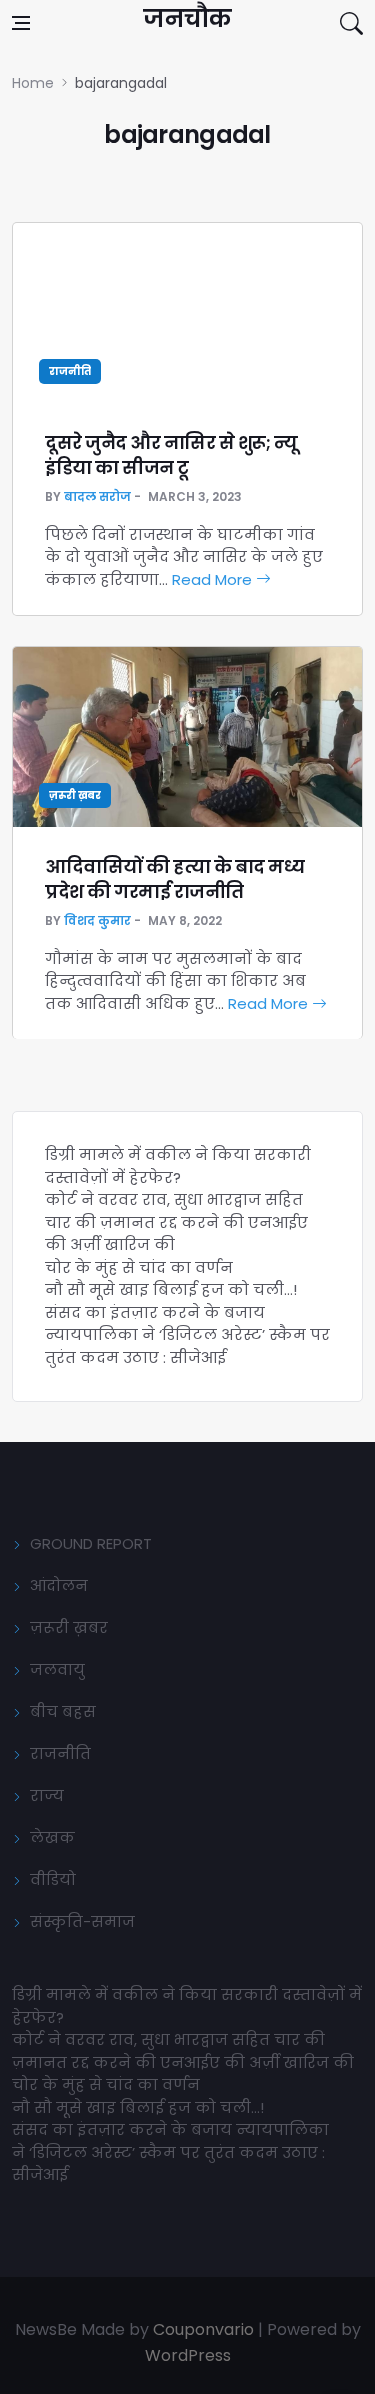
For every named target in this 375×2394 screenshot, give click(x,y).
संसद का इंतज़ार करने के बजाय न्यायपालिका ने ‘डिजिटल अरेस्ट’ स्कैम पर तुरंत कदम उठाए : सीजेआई (187, 1335)
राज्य (47, 1795)
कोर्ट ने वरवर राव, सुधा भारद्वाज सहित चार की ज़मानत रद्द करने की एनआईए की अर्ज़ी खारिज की (176, 1222)
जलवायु (57, 1669)
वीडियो (53, 1879)
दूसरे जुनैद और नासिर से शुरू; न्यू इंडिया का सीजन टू (171, 455)
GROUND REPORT (91, 1543)
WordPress (188, 2355)
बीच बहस (63, 1711)
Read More (214, 579)
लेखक (52, 1837)
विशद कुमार (97, 920)
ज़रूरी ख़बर (75, 795)
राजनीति (70, 371)
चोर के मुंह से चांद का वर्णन (139, 1267)
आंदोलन (59, 1585)
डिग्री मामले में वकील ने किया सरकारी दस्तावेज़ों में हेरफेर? (178, 1166)
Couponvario (203, 2329)
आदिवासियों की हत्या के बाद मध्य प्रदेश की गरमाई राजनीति (174, 879)
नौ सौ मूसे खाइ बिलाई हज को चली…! (171, 1289)
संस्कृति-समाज (82, 1921)
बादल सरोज (97, 496)
